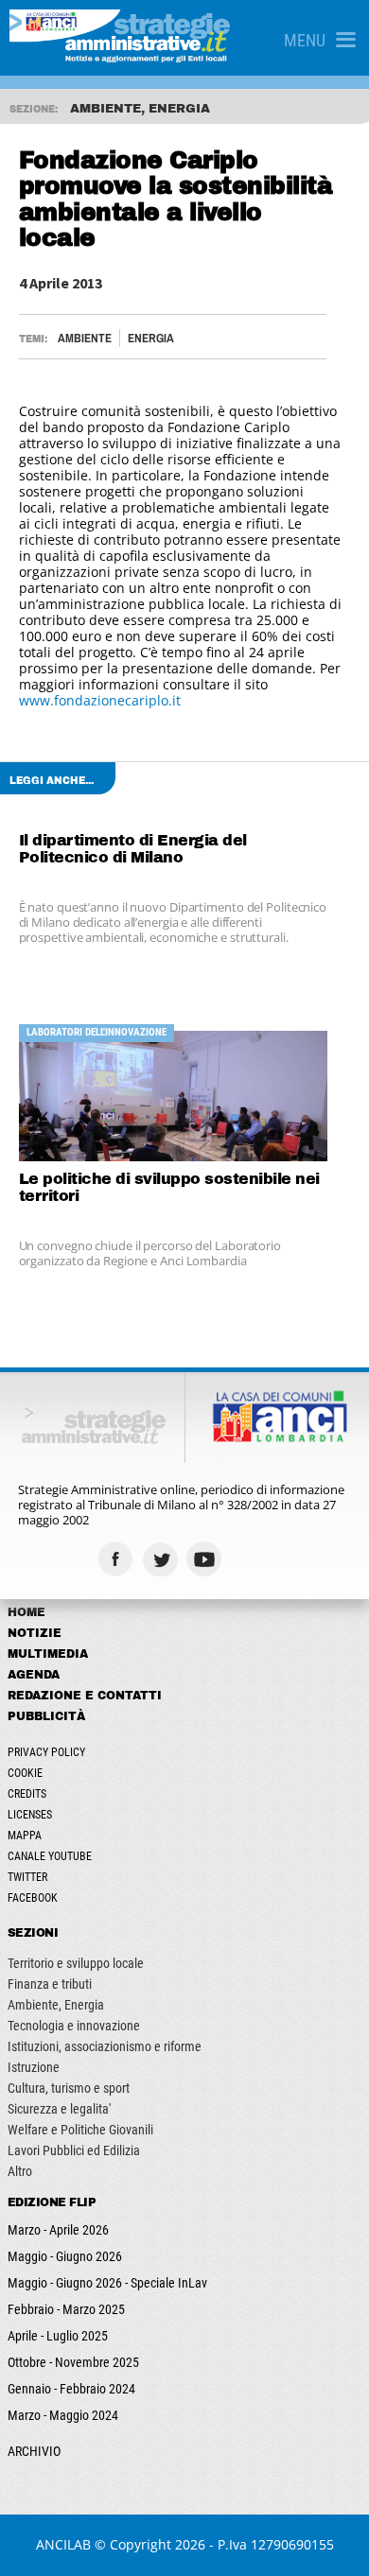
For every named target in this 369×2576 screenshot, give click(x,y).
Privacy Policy (46, 1752)
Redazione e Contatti (85, 1696)
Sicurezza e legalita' (59, 2109)
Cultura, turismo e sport (69, 2088)
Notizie (35, 1633)
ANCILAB (63, 2544)
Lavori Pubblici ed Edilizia (74, 2150)
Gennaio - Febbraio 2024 (71, 2389)
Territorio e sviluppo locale (76, 1963)
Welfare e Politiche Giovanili (80, 2130)
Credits (27, 1794)
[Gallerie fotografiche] (251, 1559)
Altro (20, 2171)
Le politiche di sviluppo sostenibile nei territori (169, 1187)
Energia (151, 338)
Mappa (25, 1836)
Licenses (30, 1815)
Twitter (27, 1877)
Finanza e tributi (50, 1984)
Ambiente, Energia (56, 2005)
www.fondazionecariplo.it (100, 700)
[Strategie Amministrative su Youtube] (207, 1559)
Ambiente (85, 338)
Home (26, 1612)
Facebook (33, 1898)
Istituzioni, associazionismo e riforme (105, 2046)
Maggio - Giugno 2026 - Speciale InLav (107, 2283)
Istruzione (34, 2067)
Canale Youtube (50, 1856)
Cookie (25, 1773)
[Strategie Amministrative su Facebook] (118, 1559)
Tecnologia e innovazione (74, 2026)
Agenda (34, 1675)
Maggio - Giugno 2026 (65, 2256)
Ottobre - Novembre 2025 (73, 2362)
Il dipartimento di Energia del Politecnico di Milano (133, 849)
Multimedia (48, 1654)
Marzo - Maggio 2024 (63, 2415)
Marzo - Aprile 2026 (58, 2230)
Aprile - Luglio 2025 (58, 2336)
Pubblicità (46, 1716)
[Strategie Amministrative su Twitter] (162, 1559)
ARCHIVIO (34, 2451)
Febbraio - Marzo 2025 (66, 2309)
